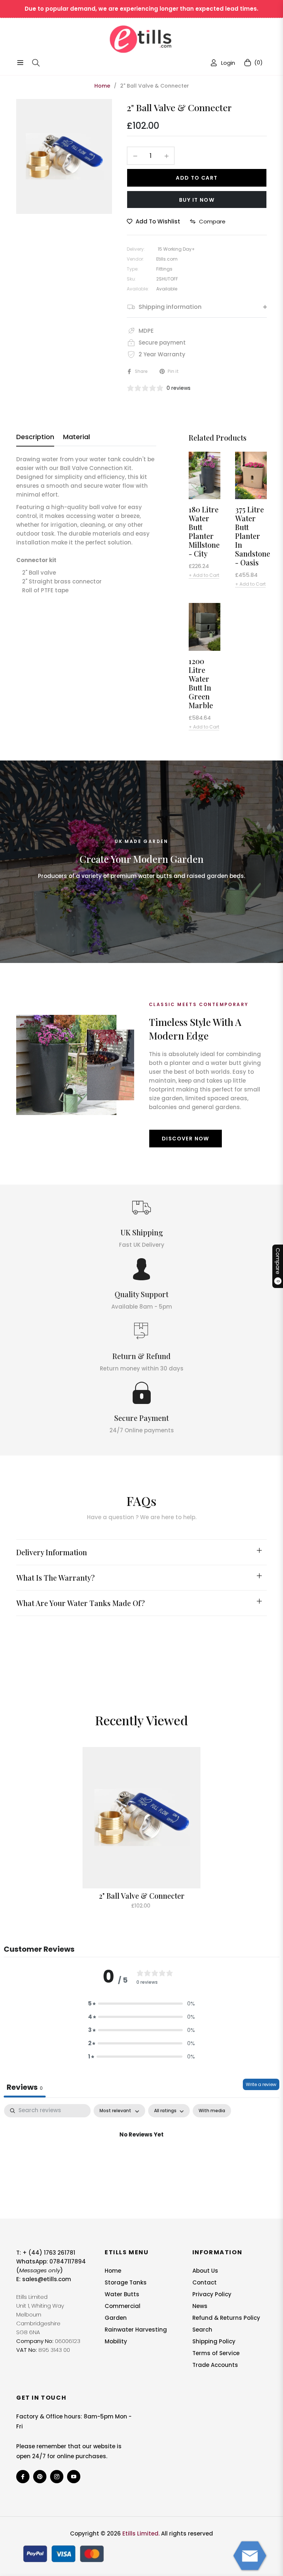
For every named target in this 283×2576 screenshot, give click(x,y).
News (200, 2306)
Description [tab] (35, 437)
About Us (205, 2271)
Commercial (123, 2306)
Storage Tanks (126, 2282)
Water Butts (122, 2294)
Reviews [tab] (25, 2087)
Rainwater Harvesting (136, 2330)
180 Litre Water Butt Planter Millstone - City (204, 532)
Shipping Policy (214, 2341)
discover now (186, 1139)
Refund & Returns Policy (226, 2318)
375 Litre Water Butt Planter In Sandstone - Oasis (251, 536)
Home (102, 86)
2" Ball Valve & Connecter (142, 1896)
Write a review (261, 2084)
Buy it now (197, 200)
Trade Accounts (215, 2365)
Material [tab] (76, 437)
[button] (141, 2004)
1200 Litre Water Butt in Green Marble (201, 683)
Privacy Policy (212, 2294)
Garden (116, 2318)
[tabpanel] (141, 2159)
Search (202, 2330)
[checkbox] (212, 2111)
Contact (205, 2282)
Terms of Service (216, 2353)
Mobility (116, 2341)
